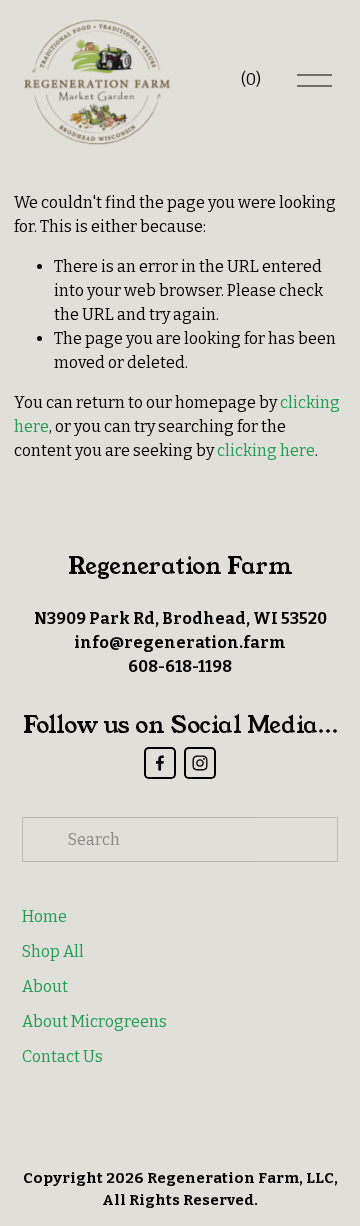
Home (44, 916)
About (45, 986)
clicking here (266, 450)
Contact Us (62, 1056)
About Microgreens (94, 1021)
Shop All (53, 951)
